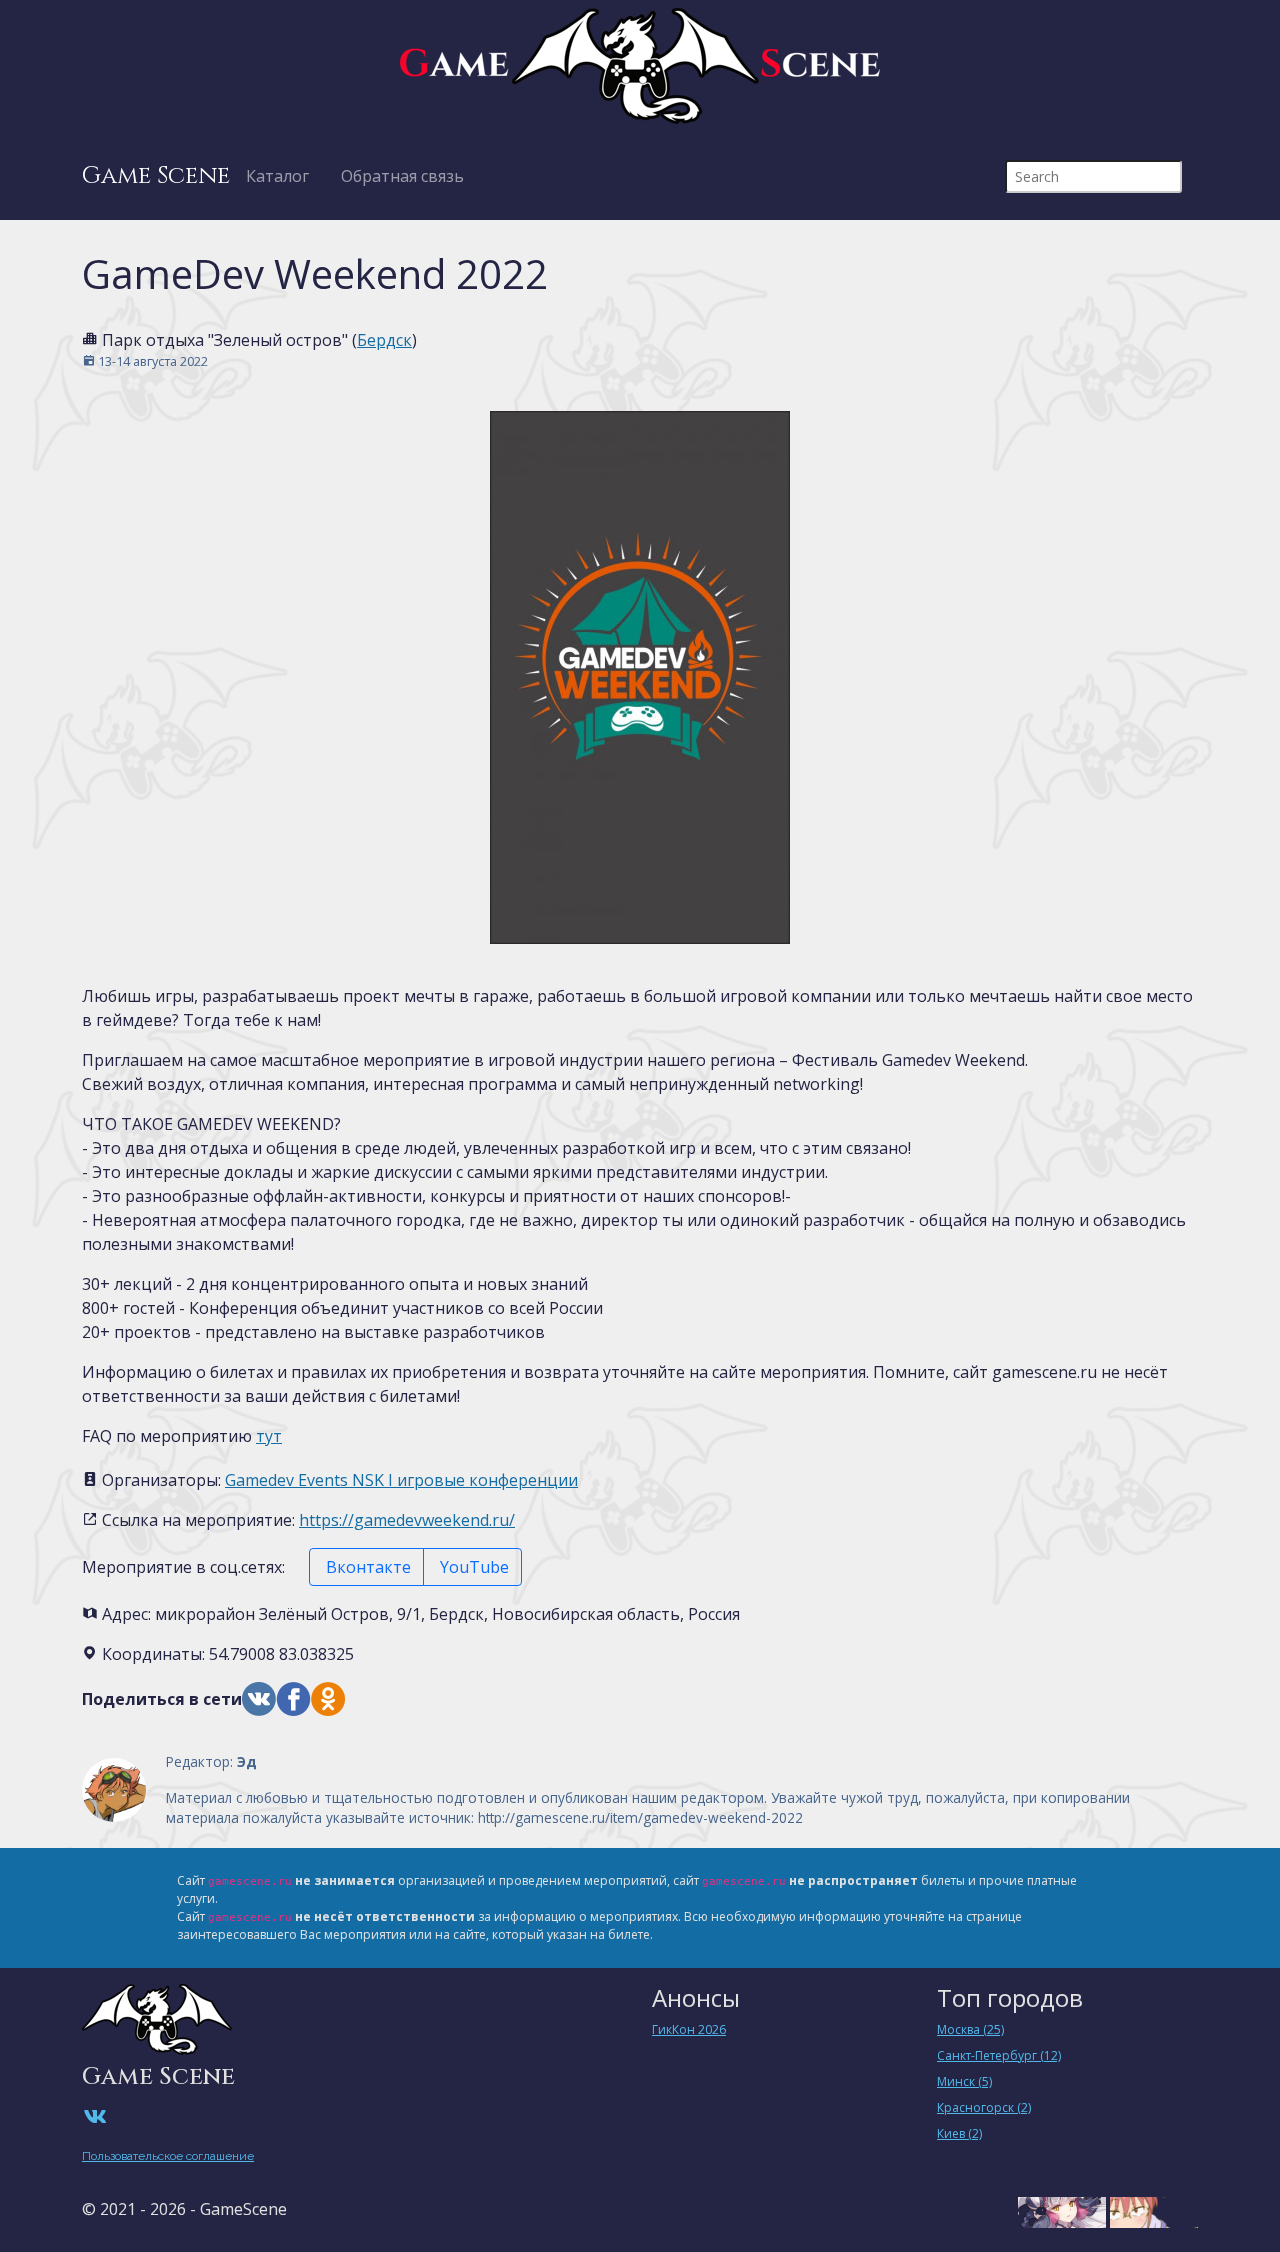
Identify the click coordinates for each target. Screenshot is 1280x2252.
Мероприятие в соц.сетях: (183, 1567)
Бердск (384, 340)
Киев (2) (959, 2133)
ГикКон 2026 (689, 2029)
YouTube (472, 1567)
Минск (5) (964, 2081)
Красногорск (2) (984, 2107)
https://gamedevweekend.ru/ (407, 1520)
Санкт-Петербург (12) (999, 2055)
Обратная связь (402, 176)
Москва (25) (970, 2029)
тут (269, 1436)
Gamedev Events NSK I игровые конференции (401, 1480)
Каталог (277, 176)
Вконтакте (366, 1567)
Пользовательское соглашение (168, 2156)
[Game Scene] (640, 66)
